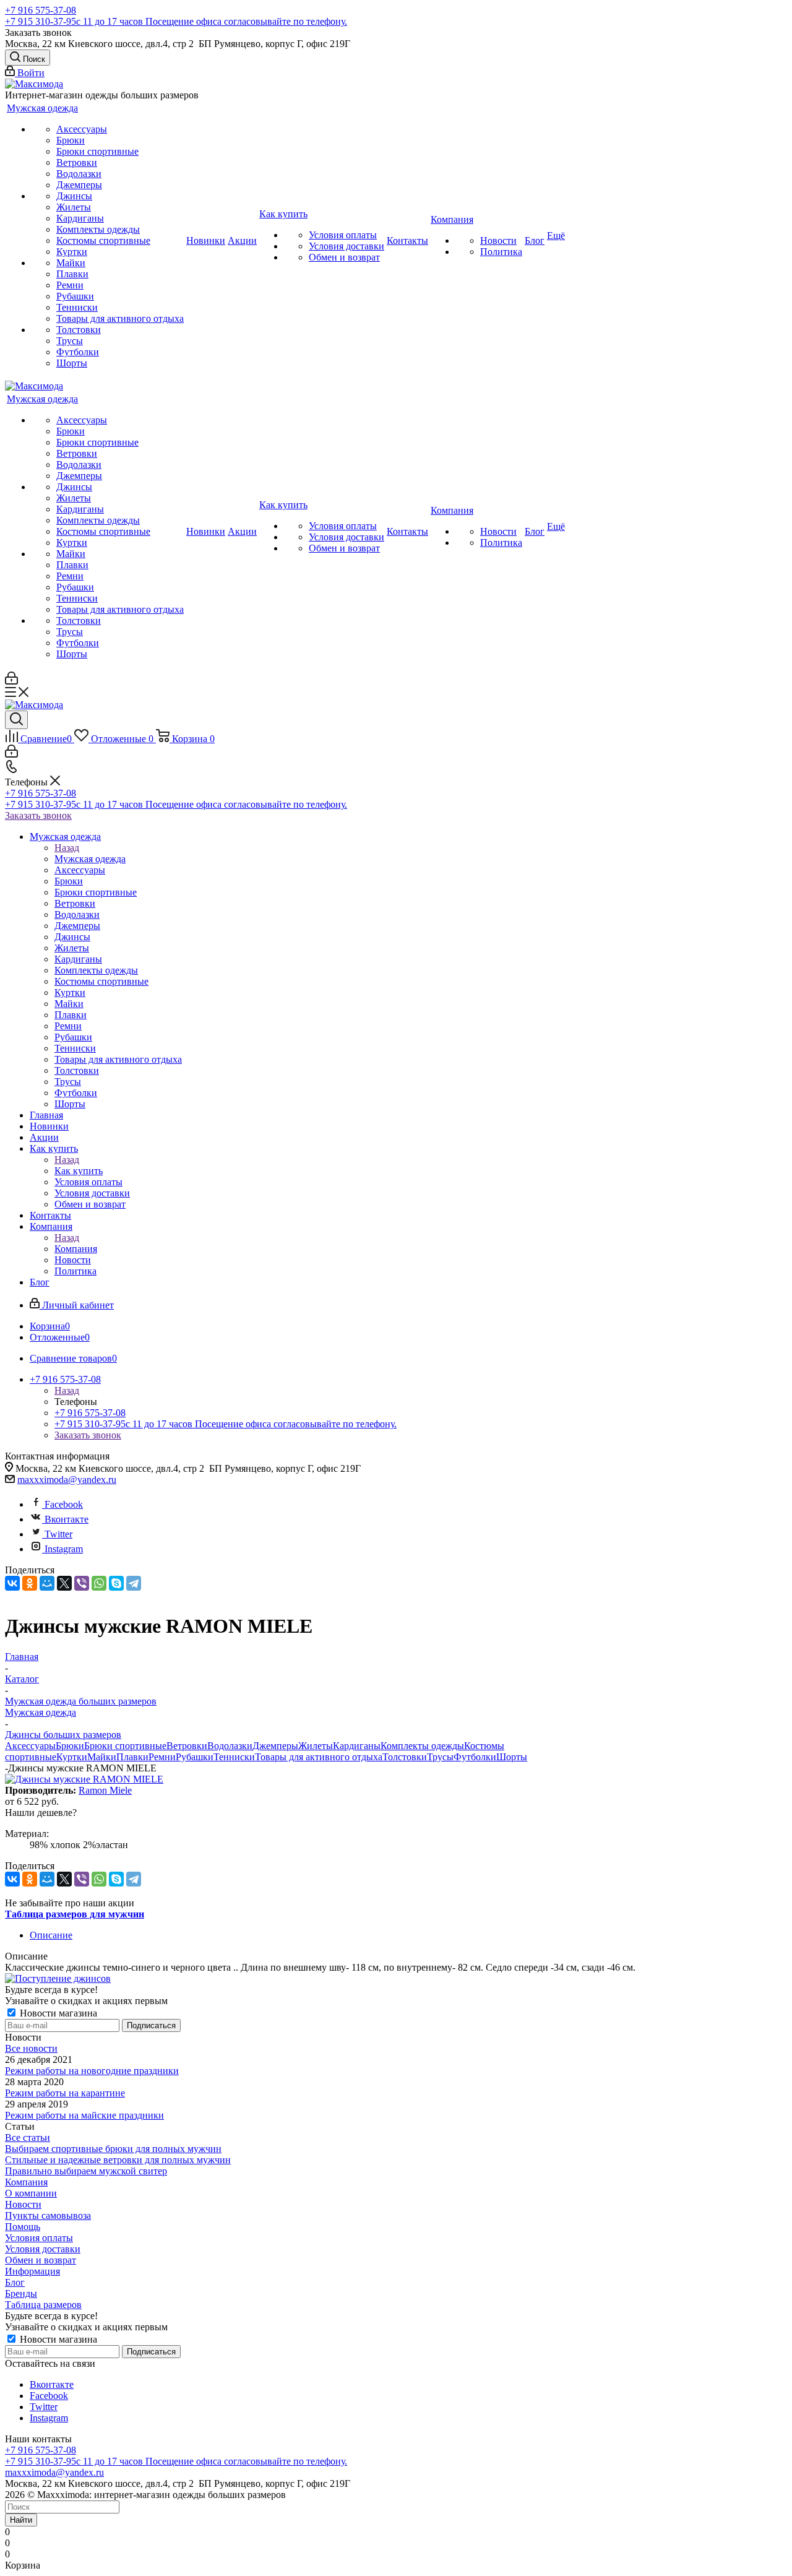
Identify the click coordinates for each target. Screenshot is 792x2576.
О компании (31, 2193)
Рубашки (195, 1757)
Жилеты (316, 1746)
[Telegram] (134, 1583)
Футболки (475, 1757)
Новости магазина (57, 2013)
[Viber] (82, 1583)
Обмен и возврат (41, 2260)
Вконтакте (67, 1519)
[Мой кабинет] (11, 681)
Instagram (64, 1549)
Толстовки (405, 1757)
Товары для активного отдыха (319, 1757)
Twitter (58, 1534)
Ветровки (187, 1746)
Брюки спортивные (125, 1746)
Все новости (31, 2048)
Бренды (21, 2293)
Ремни (162, 1757)
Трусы (440, 1757)
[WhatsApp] (99, 1583)
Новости (23, 2204)
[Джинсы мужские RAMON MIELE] (84, 1779)
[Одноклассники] (30, 1583)
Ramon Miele (105, 1790)
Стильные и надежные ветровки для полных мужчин (118, 2160)
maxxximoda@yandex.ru (67, 1480)
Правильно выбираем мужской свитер (86, 2171)
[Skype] (116, 1583)
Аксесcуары (30, 1746)
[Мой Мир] (47, 1583)
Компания (76, 1249)
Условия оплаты (39, 2238)
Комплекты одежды (422, 1746)
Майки (102, 1757)
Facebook (64, 1504)
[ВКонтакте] (12, 1583)
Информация (32, 2271)
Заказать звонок (38, 815)
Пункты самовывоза (48, 2215)
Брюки (70, 1746)
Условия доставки (43, 2249)
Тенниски (234, 1757)
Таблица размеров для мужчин (75, 1914)
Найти (21, 2520)
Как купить (79, 1171)
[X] (64, 1583)
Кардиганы (357, 1746)
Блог (15, 2282)
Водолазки (230, 1746)
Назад (67, 848)
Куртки (72, 1757)
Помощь (23, 2227)
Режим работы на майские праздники (84, 2115)
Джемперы (275, 1746)
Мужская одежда (90, 859)
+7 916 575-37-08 (41, 10)
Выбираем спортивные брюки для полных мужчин (113, 2149)
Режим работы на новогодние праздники (92, 2071)
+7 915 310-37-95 (176, 21)
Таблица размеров (43, 2305)
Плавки (132, 1757)
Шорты (512, 1757)
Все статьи (28, 2137)
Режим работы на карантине (65, 2093)
